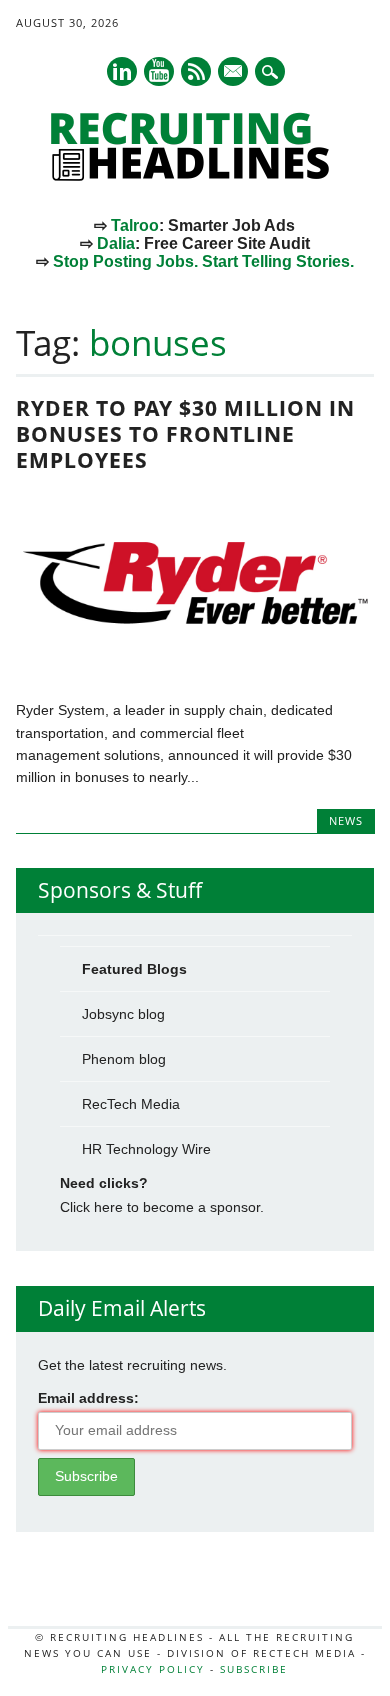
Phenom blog (124, 1059)
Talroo (135, 225)
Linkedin (122, 71)
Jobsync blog (123, 1014)
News (346, 820)
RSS (196, 71)
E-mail (234, 73)
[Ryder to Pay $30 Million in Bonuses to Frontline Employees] (195, 668)
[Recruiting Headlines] (195, 176)
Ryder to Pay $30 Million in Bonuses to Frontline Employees (185, 434)
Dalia (116, 243)
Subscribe (254, 1669)
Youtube (159, 71)
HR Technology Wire (146, 1149)
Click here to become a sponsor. (162, 1207)
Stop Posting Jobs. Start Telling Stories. (203, 261)
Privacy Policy (153, 1669)
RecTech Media (131, 1104)
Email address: (88, 1398)
